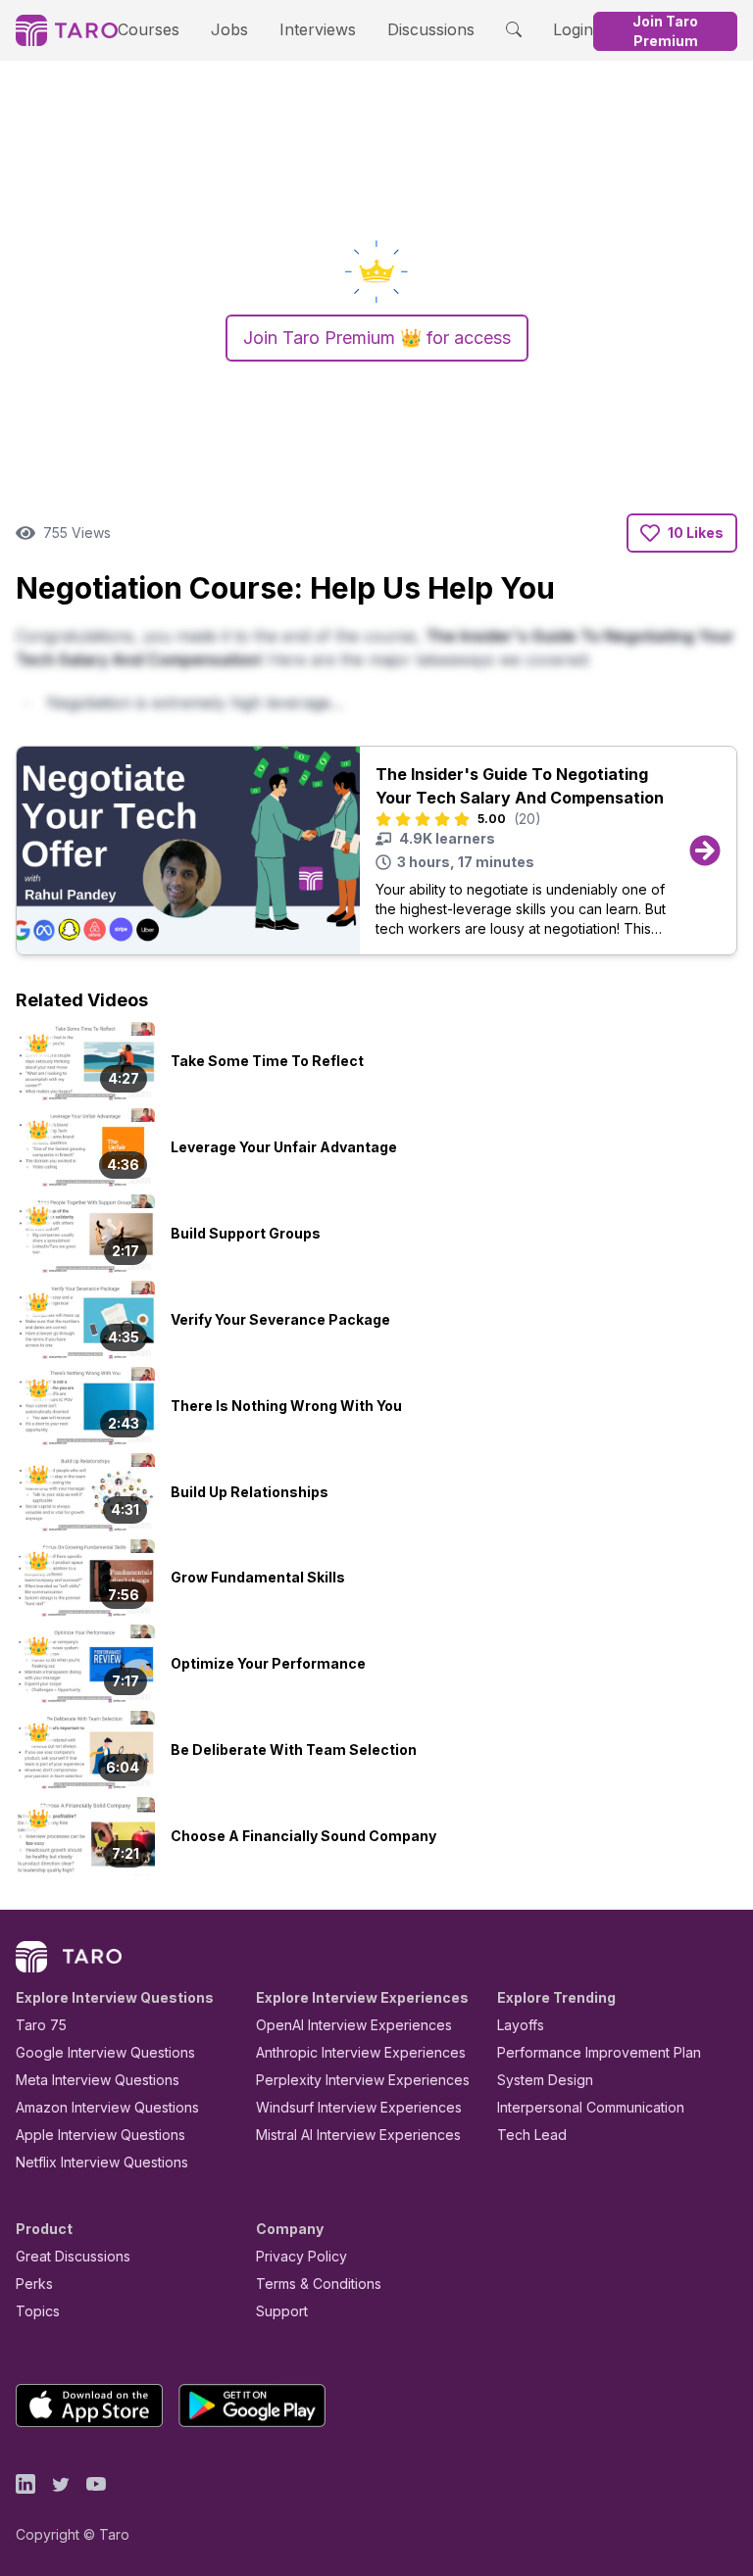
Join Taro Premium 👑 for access (377, 338)
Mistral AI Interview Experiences (358, 2135)
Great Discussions (73, 2256)
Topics (38, 2311)
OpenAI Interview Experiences (354, 2025)
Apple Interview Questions (100, 2135)
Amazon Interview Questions (107, 2107)
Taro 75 (41, 2025)
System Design (545, 2080)
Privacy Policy (301, 2256)
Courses (149, 29)
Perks (34, 2284)
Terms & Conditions (319, 2284)
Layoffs (521, 2025)
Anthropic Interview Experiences (361, 2052)
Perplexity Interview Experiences (363, 2080)
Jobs (229, 29)
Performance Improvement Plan (599, 2052)
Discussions (431, 29)
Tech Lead (532, 2135)
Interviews (318, 29)
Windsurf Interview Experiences (359, 2107)
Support (282, 2311)
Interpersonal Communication (591, 2107)
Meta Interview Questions (98, 2080)
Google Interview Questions (105, 2052)
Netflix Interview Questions (102, 2162)
